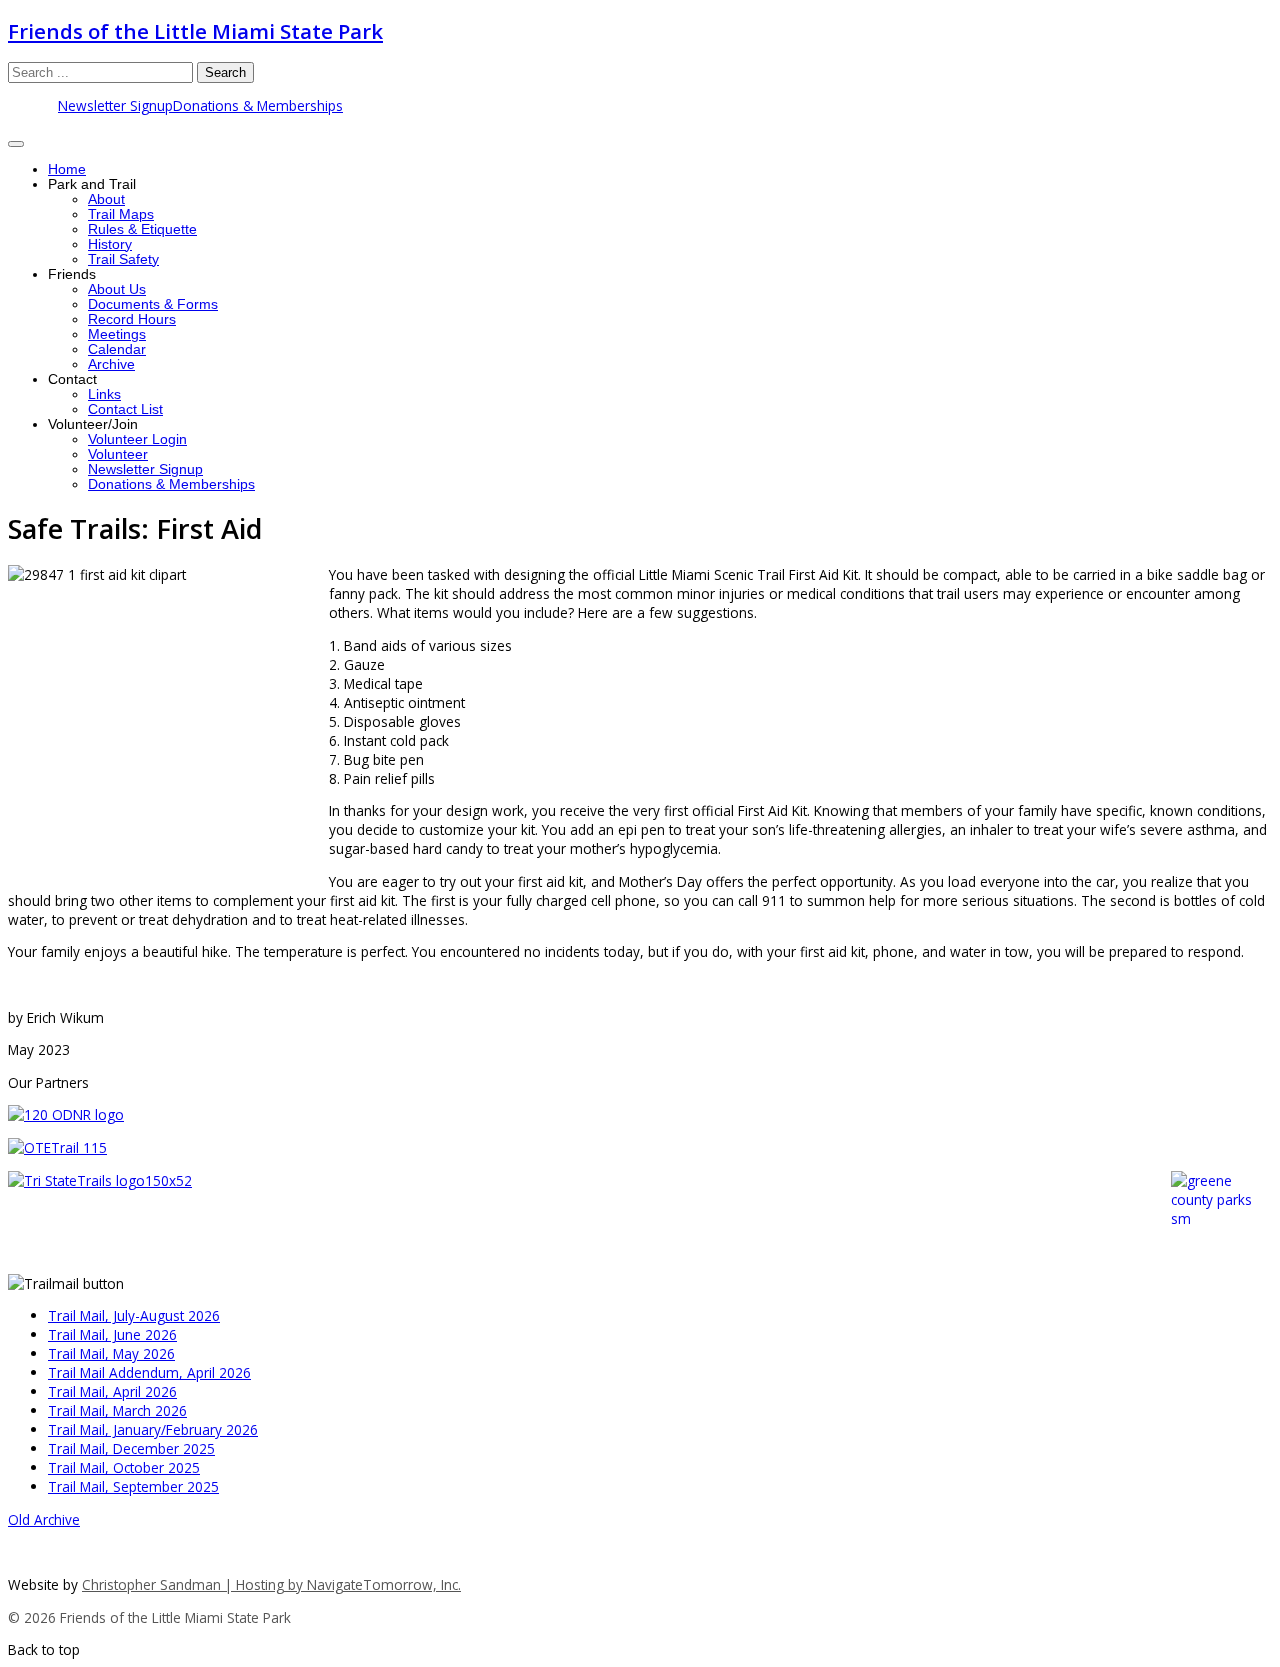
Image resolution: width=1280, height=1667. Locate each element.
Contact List (125, 409)
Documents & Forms (153, 304)
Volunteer (118, 454)
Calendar (117, 349)
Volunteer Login (137, 439)
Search (225, 72)
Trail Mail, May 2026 (111, 1353)
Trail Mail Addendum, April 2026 (149, 1372)
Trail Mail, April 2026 (112, 1391)
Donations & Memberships (258, 105)
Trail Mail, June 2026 (112, 1334)
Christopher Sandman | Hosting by (194, 1584)
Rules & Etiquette (142, 229)
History (110, 244)
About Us (117, 289)
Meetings (117, 334)
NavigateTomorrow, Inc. (384, 1584)
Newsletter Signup (115, 105)
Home (67, 169)
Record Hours (132, 319)
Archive (111, 364)
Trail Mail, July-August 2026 (134, 1315)
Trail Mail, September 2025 (133, 1486)
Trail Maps (121, 214)
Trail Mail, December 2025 (131, 1448)
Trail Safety (123, 259)
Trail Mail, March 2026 (117, 1410)
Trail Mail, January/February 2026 (153, 1429)
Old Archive (44, 1519)
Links (104, 394)
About (106, 199)
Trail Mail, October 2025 (124, 1467)
